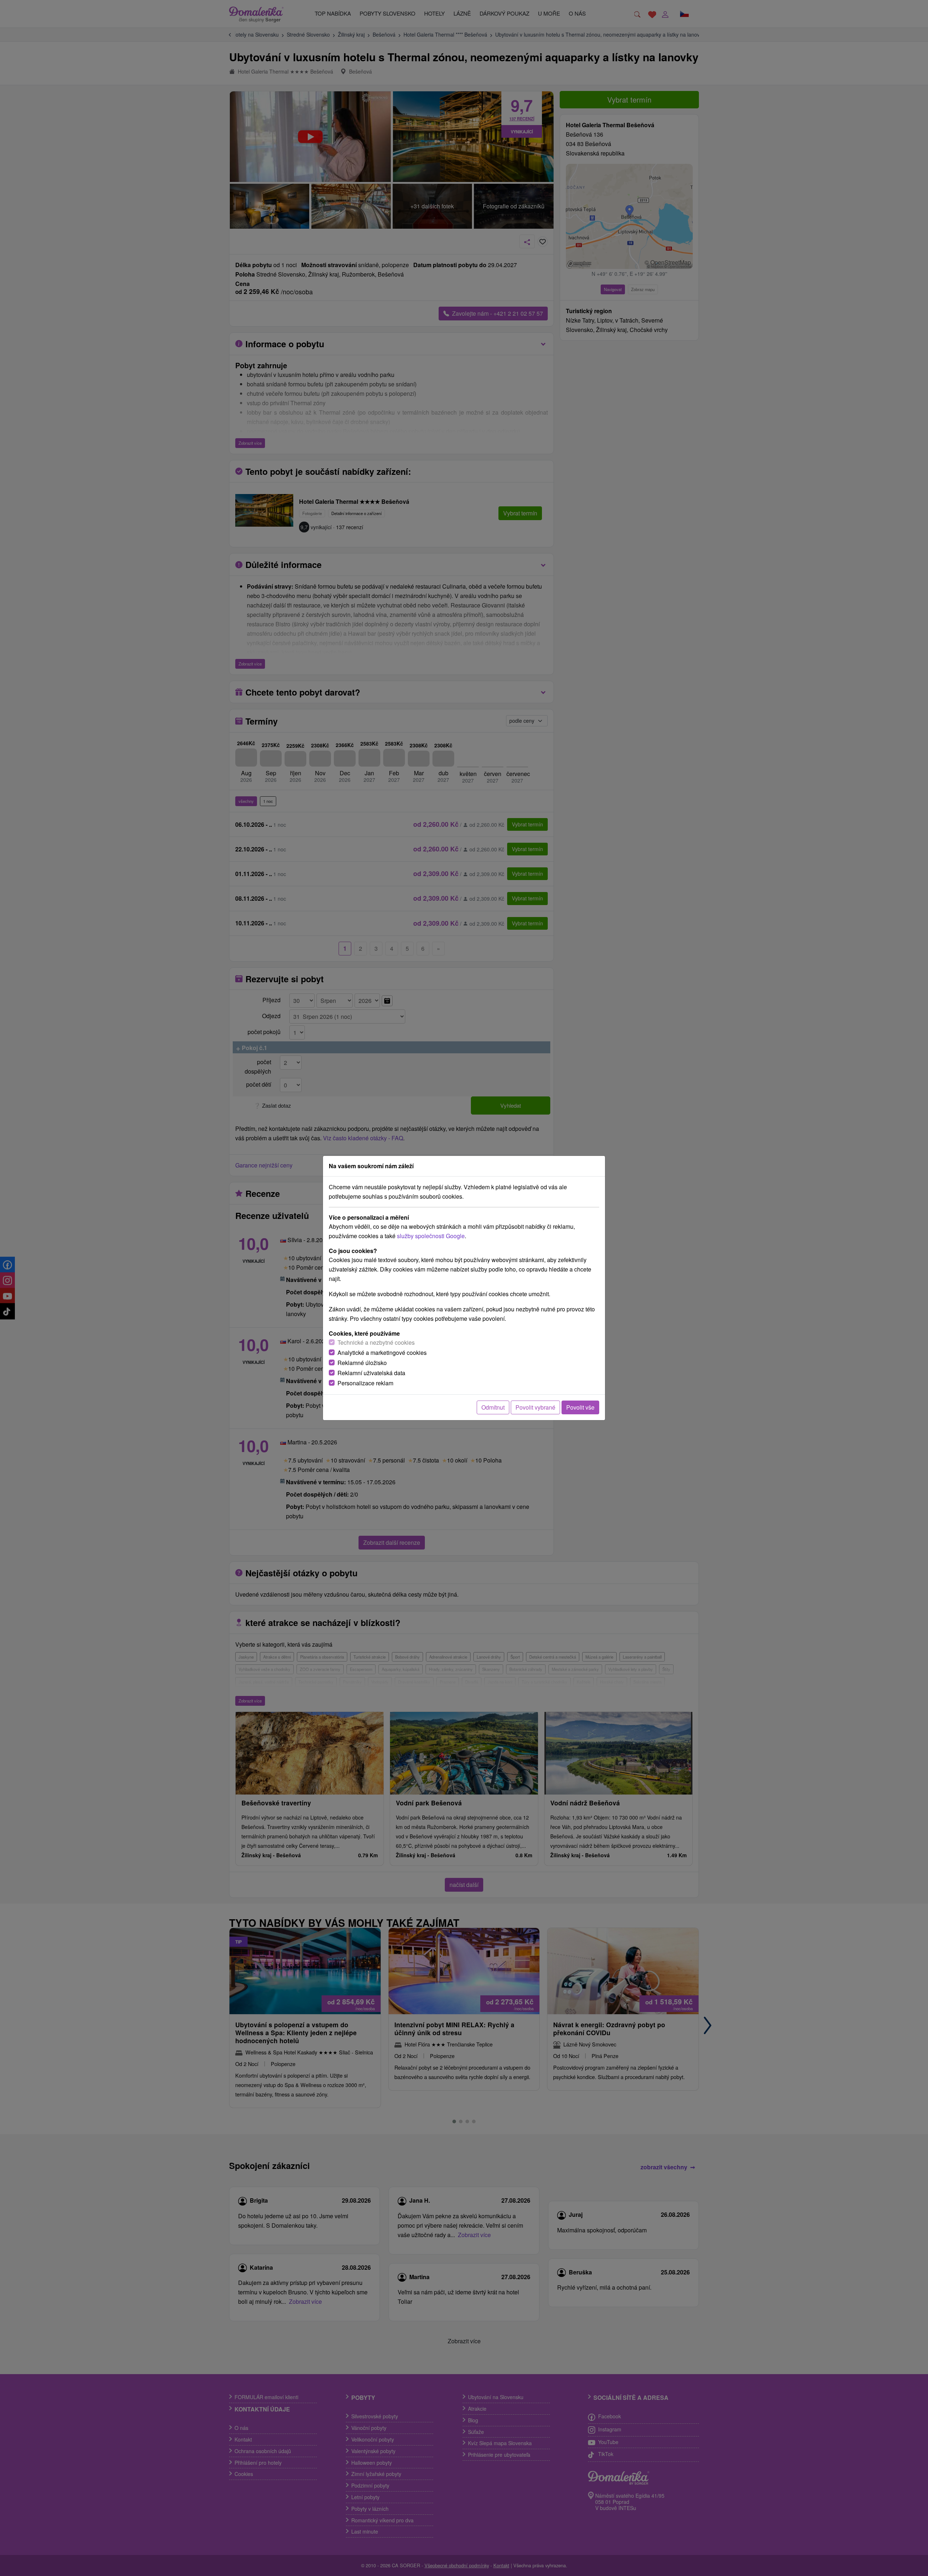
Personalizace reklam (365, 1383)
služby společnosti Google (431, 1236)
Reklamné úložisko (362, 1363)
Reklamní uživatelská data (371, 1373)
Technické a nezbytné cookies (376, 1342)
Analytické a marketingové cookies (382, 1353)
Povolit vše (580, 1407)
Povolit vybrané (535, 1407)
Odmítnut (493, 1407)
